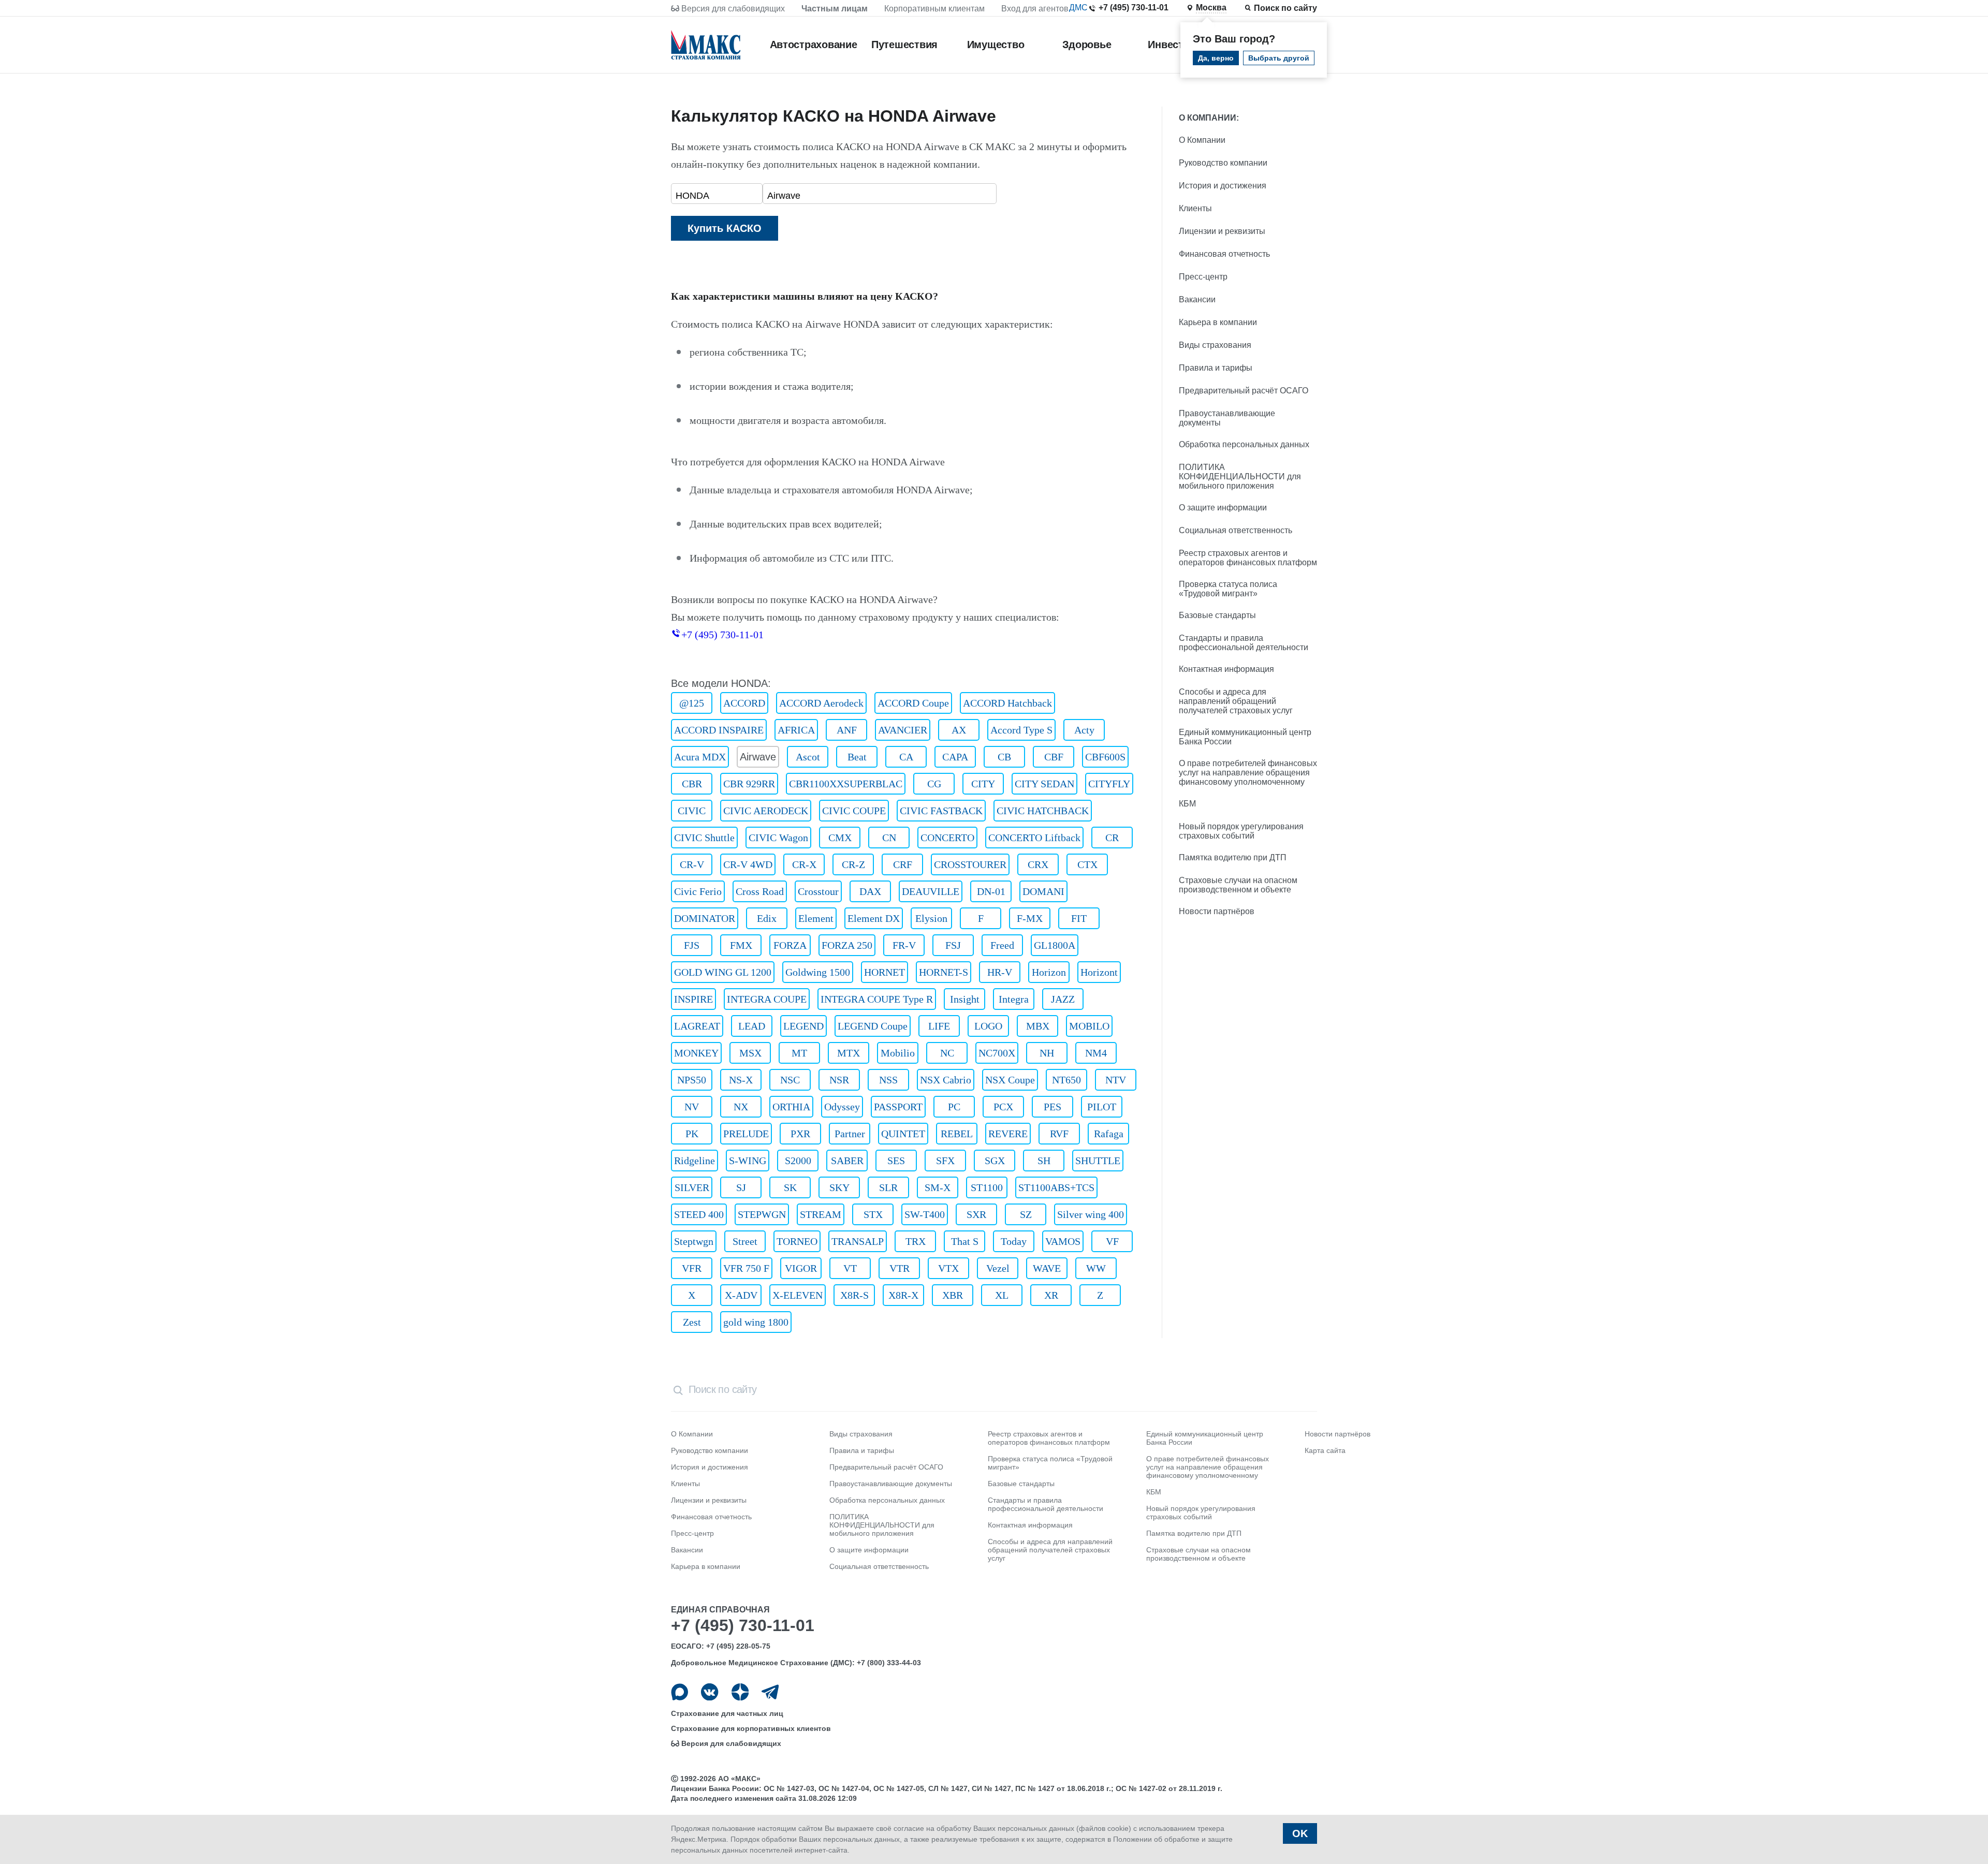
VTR (900, 1268)
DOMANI (1043, 891)
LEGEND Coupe (873, 1026)
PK (692, 1134)
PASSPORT (898, 1107)
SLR (888, 1187)
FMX (741, 945)
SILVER (692, 1187)
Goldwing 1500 (818, 972)
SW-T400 (925, 1214)
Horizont (1099, 972)
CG (934, 784)
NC (947, 1053)
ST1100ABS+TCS (1056, 1187)
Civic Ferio (698, 891)
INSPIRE (693, 999)
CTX (1087, 864)
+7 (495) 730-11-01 (1134, 8)
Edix (767, 918)
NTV (1116, 1080)
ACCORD (744, 703)
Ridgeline (695, 1161)
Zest (692, 1322)
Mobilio (898, 1053)
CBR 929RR (749, 784)
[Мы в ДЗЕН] (740, 1692)
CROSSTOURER (970, 864)
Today (1014, 1241)
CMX (840, 838)
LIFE (939, 1026)
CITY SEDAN (1044, 784)
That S (965, 1241)
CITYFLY (1109, 784)
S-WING (748, 1161)
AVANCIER (903, 730)
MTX (849, 1053)
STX (873, 1214)
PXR (800, 1134)
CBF (1054, 757)
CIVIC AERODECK (766, 811)
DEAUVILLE (931, 891)
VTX (948, 1268)
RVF (1059, 1134)
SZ (1026, 1214)
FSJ (953, 945)
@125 (692, 703)
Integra (1014, 999)
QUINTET (903, 1134)
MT (799, 1053)
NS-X (741, 1080)
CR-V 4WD (748, 864)
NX (741, 1107)
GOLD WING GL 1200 (723, 972)
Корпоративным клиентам (934, 9)
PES (1053, 1107)
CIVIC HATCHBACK (1043, 811)
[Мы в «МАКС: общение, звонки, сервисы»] (679, 1692)
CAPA (955, 757)
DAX (870, 891)
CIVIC (692, 811)
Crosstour (818, 891)
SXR (976, 1214)
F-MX (1030, 918)
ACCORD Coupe (913, 703)
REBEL (957, 1134)
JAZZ (1063, 999)
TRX (916, 1241)
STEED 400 (699, 1214)
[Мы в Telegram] (770, 1692)
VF (1112, 1241)
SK (790, 1187)
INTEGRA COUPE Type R (877, 999)
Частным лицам (835, 9)
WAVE (1047, 1268)
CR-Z (853, 864)
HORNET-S (944, 972)
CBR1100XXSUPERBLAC (846, 784)
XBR (953, 1295)
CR (1112, 838)
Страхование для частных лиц (727, 1713)
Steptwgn (694, 1241)
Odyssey (842, 1107)
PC (954, 1107)
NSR (839, 1080)
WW (1096, 1268)
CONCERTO (947, 838)
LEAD (752, 1026)
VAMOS (1063, 1241)
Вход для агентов (1035, 9)
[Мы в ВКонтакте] (710, 1692)
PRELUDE (746, 1134)
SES (896, 1161)
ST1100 (987, 1187)
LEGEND (803, 1026)
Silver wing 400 (1091, 1214)
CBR (692, 784)
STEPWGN (762, 1214)
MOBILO (1089, 1026)
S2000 (798, 1161)
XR (1051, 1295)
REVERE (1008, 1134)
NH (1047, 1053)
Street (745, 1241)
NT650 (1066, 1080)
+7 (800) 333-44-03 (889, 1663)
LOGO (988, 1026)
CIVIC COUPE (854, 811)
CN (889, 838)
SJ (741, 1187)
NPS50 (692, 1080)
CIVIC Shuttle (704, 838)
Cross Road (760, 891)
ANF (847, 730)
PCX (1003, 1107)
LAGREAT (697, 1026)
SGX (995, 1161)
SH (1044, 1161)
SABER (847, 1161)
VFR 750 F (746, 1268)
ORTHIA (791, 1107)
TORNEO (797, 1241)
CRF (903, 864)
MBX (1038, 1026)
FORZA (790, 945)
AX (959, 730)
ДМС (1078, 8)
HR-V (1000, 972)
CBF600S (1105, 757)
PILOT (1102, 1107)
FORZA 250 (847, 945)
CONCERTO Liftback (1034, 838)
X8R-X (903, 1295)
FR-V (904, 945)
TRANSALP (858, 1241)
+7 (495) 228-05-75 (738, 1646)
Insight (965, 999)
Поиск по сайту (1285, 8)
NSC (790, 1080)
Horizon (1049, 972)
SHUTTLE (1098, 1161)
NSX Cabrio (946, 1080)
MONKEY (696, 1053)
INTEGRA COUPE (767, 999)
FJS (692, 945)
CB (1004, 757)
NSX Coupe (1010, 1080)
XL (1002, 1295)
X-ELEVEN (798, 1295)
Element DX (874, 918)
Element (816, 918)
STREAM (821, 1214)
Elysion (931, 918)
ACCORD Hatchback (1007, 703)
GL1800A (1055, 945)
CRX (1038, 864)
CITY (983, 784)
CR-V (692, 864)
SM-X (938, 1187)
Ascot (808, 757)
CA (906, 757)
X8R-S (854, 1295)
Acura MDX (700, 757)
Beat (857, 757)
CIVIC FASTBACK (941, 811)
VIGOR (801, 1268)
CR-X (804, 864)
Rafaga (1109, 1134)
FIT (1079, 918)
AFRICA (796, 730)
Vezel (998, 1268)
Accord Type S (1021, 730)
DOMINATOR (705, 918)
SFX (945, 1161)
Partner (850, 1134)
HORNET (885, 972)
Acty (1084, 730)
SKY (839, 1187)
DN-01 (991, 891)
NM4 (1096, 1053)
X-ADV (741, 1295)
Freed (1002, 945)
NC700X (997, 1053)
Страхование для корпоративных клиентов (751, 1728)
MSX (750, 1053)
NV (692, 1107)
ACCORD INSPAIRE (719, 730)
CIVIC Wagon (778, 838)
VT (850, 1268)
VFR (692, 1268)
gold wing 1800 (756, 1322)
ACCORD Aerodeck (821, 703)
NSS (888, 1080)
